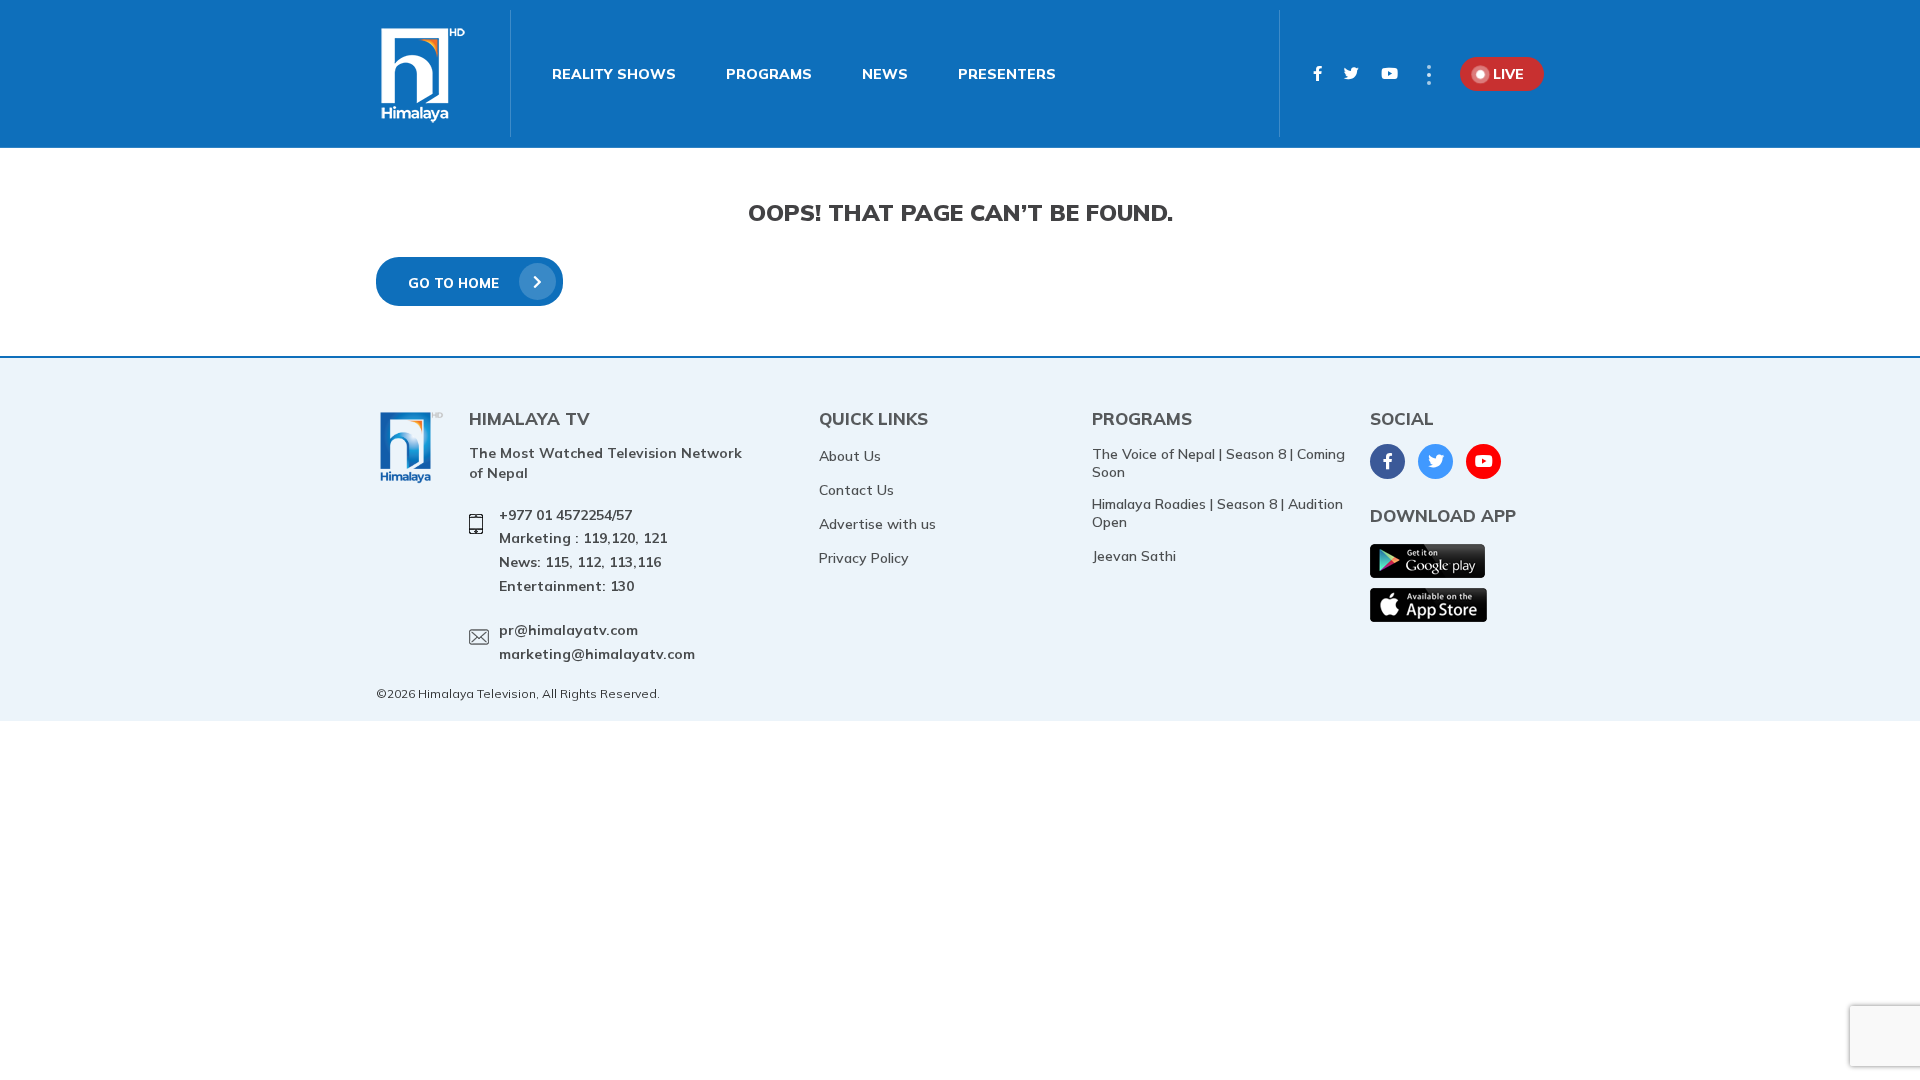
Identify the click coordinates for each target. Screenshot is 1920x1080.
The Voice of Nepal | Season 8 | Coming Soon (1218, 463)
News (885, 74)
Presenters (1007, 74)
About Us (850, 456)
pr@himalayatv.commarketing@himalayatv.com (597, 642)
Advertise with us (877, 524)
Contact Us (856, 490)
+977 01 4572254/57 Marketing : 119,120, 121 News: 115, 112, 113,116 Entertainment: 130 (583, 550)
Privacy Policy (864, 558)
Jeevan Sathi (1134, 556)
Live (1508, 74)
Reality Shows (614, 74)
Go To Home (453, 283)
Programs (769, 74)
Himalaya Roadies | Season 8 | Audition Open (1217, 513)
